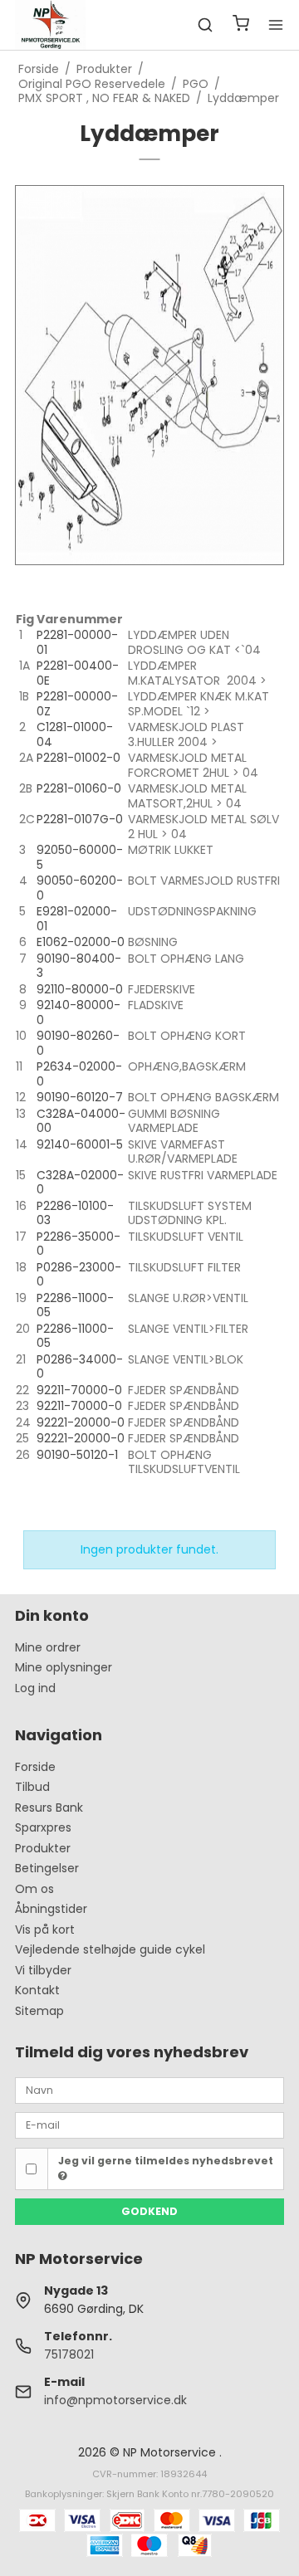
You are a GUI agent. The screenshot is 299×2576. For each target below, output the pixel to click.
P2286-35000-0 (78, 1244)
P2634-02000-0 (79, 1074)
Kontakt (37, 1990)
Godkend (149, 2211)
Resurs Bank (49, 1808)
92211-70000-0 (79, 1390)
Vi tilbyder (43, 1970)
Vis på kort (45, 1930)
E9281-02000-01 (77, 919)
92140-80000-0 (78, 1012)
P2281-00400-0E (78, 673)
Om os (34, 1889)
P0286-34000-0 (80, 1367)
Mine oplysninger (64, 1667)
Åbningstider (51, 1909)
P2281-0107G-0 (80, 819)
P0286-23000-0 (79, 1275)
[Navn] (149, 2089)
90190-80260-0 (78, 1043)
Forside (35, 1767)
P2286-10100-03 (75, 1213)
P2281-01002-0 (78, 758)
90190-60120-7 (80, 1097)
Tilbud (32, 1787)
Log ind (35, 1688)
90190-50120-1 (77, 1455)
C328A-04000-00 (81, 1121)
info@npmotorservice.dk (115, 2400)
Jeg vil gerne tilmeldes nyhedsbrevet (166, 2161)
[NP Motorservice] (50, 25)
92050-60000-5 (80, 857)
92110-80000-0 (80, 989)
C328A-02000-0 (80, 1183)
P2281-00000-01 (77, 642)
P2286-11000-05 (75, 1305)
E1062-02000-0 (81, 942)
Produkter (43, 1848)
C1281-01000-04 (75, 734)
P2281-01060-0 (79, 788)
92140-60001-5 (80, 1144)
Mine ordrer (48, 1647)
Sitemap (39, 2011)
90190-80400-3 (79, 966)
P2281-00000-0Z (77, 704)
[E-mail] (149, 2125)
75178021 (69, 2354)
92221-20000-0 (81, 1422)
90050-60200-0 (80, 888)
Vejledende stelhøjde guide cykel (110, 1949)
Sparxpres (43, 1827)
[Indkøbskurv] (241, 25)
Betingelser (47, 1868)
